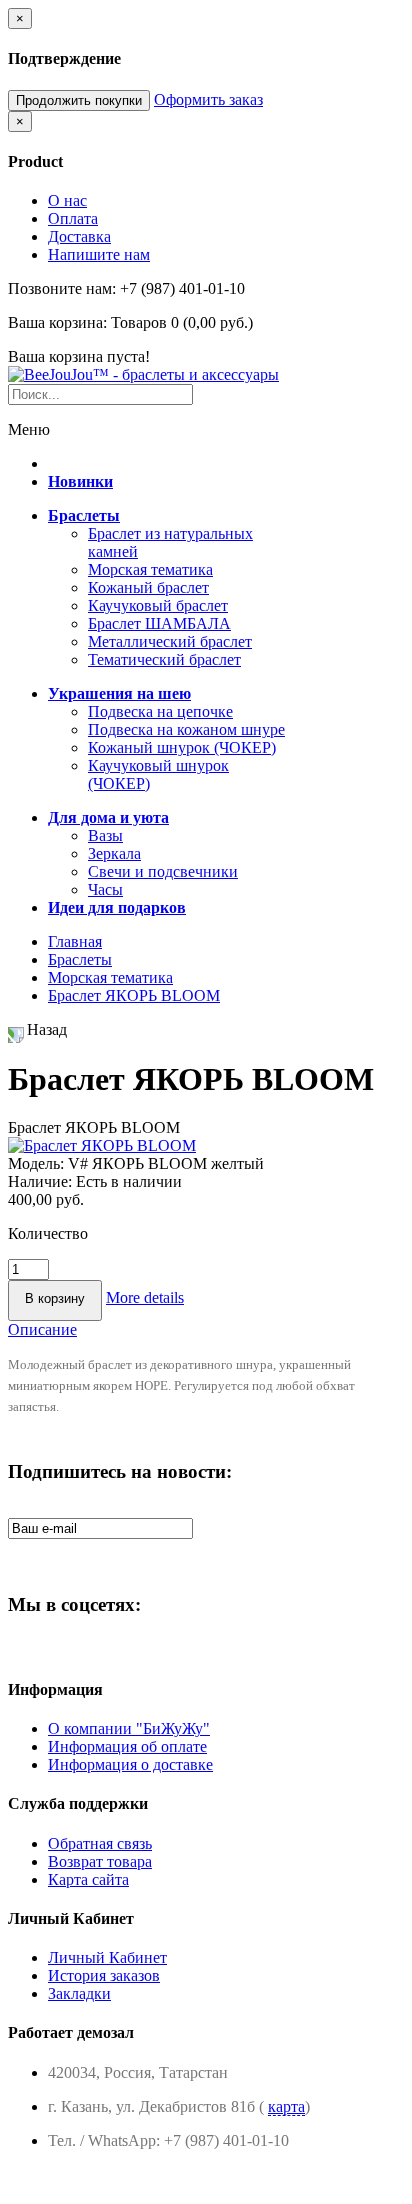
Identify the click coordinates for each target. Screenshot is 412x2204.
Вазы (105, 835)
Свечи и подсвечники (163, 871)
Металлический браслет (170, 641)
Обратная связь (100, 1843)
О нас (67, 200)
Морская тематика (150, 569)
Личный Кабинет (107, 1957)
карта (286, 2106)
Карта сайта (88, 1879)
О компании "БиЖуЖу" (129, 1728)
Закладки (79, 1993)
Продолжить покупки (79, 100)
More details (145, 1297)
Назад (47, 1029)
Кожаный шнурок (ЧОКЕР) (182, 747)
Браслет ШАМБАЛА (159, 623)
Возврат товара (100, 1861)
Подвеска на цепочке (160, 711)
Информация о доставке (130, 1764)
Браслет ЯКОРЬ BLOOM (134, 995)
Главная (75, 941)
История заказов (104, 1975)
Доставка (79, 236)
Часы (105, 889)
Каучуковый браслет (158, 605)
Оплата (73, 218)
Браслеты (80, 959)
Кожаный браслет (148, 587)
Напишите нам (99, 254)
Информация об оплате (127, 1746)
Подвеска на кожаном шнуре (186, 729)
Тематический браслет (164, 659)
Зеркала (114, 853)
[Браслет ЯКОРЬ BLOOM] (102, 1145)
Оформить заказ (208, 99)
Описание (42, 1329)
